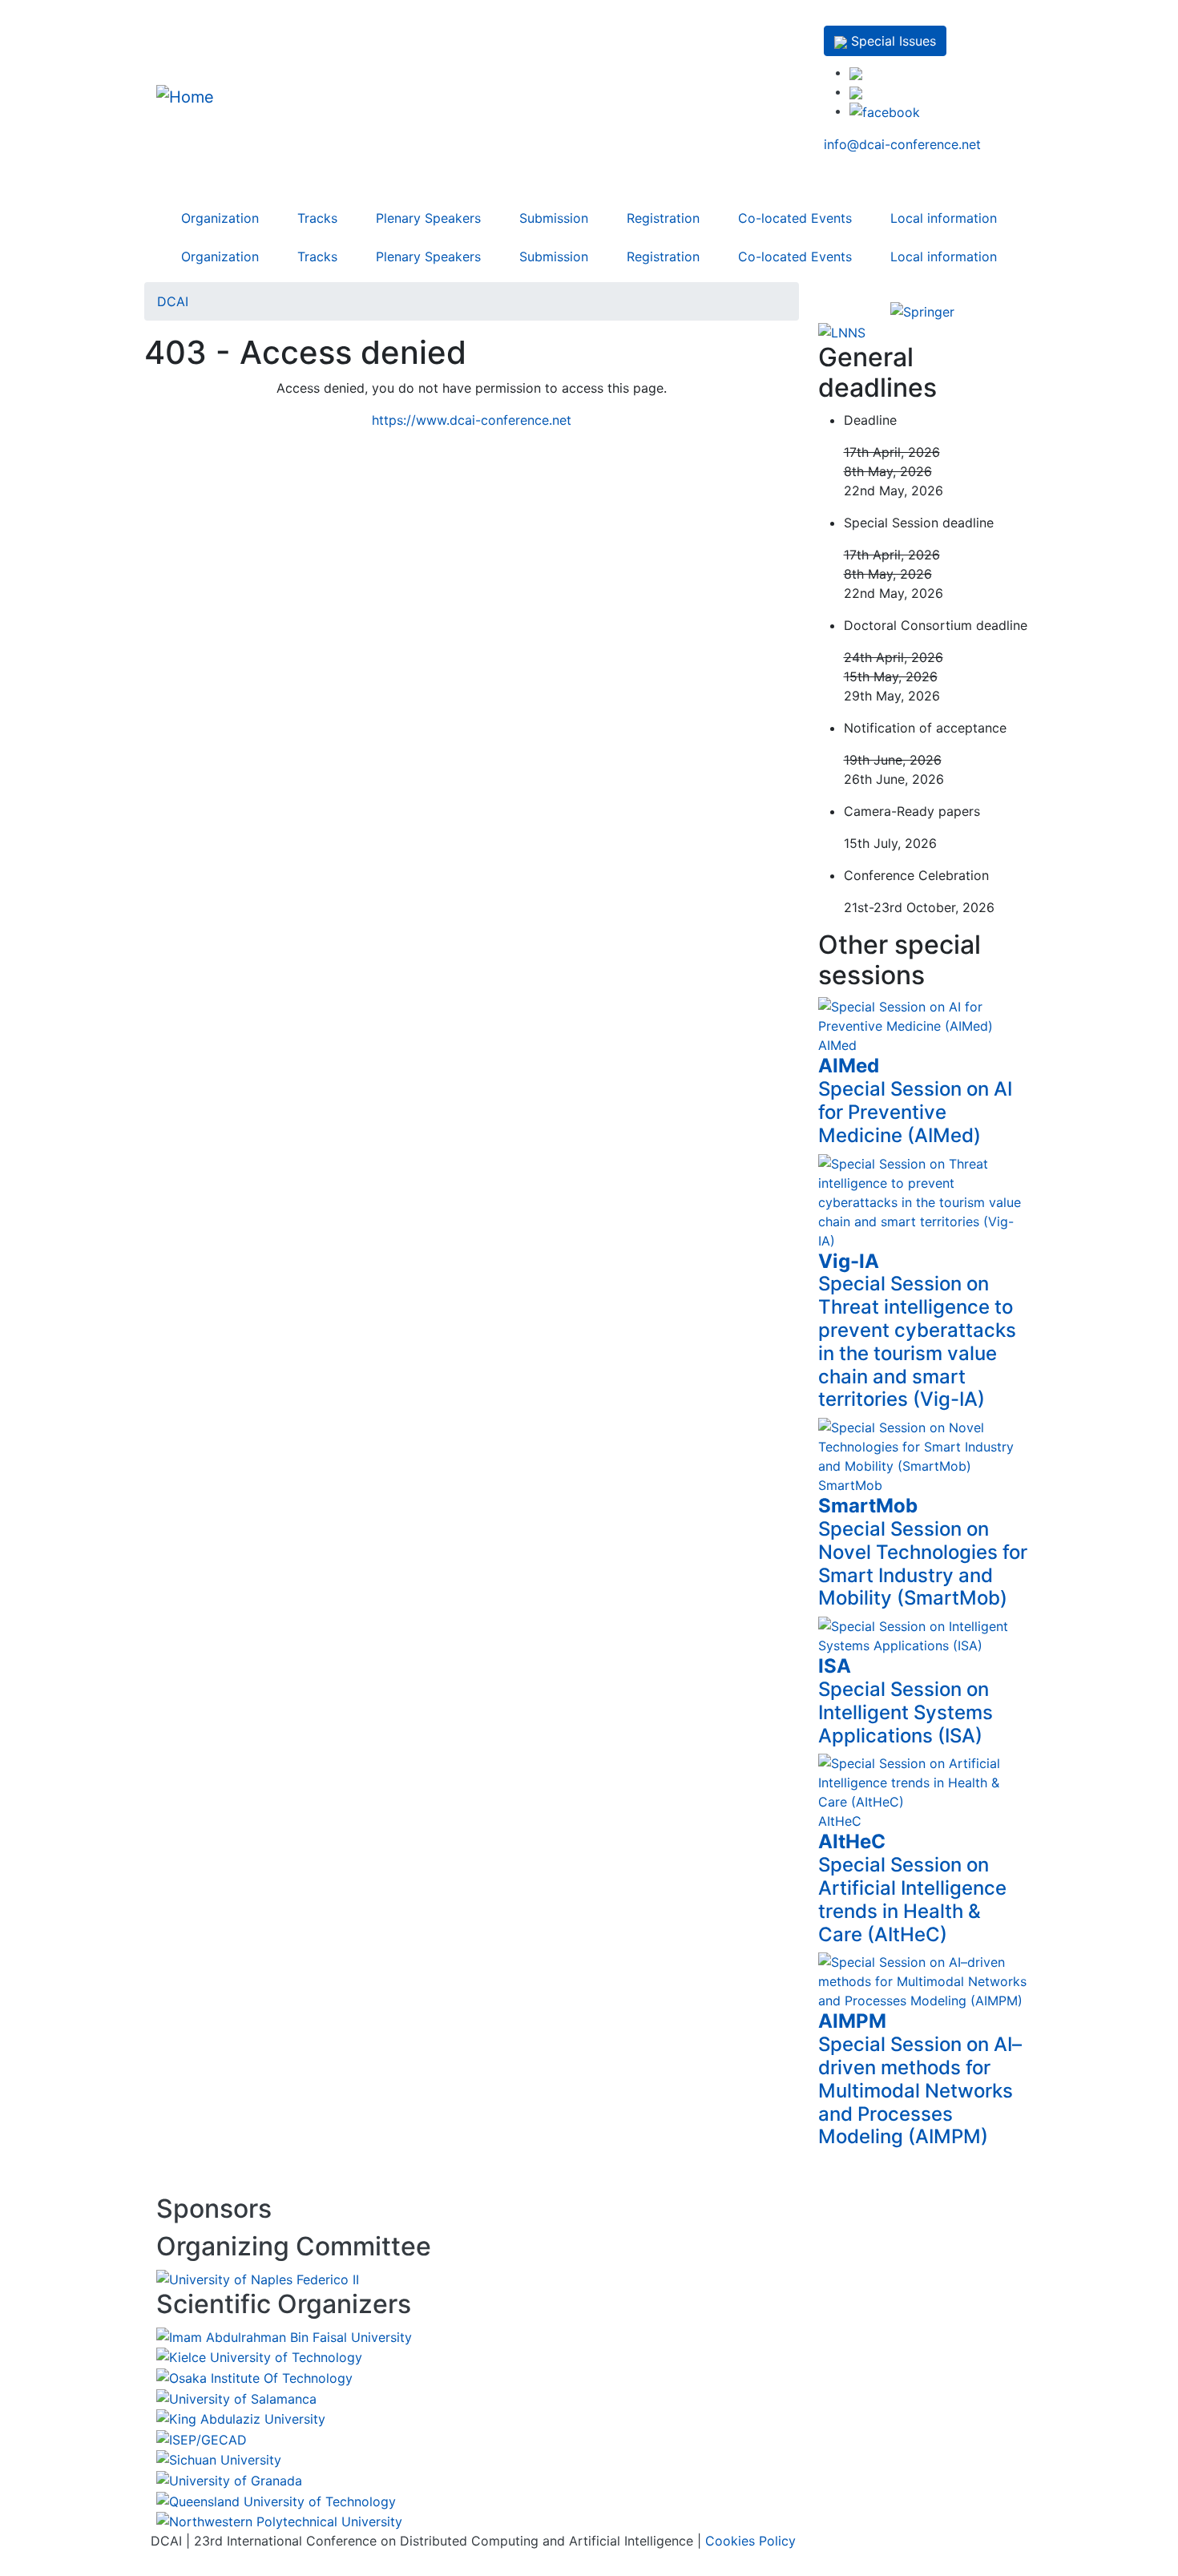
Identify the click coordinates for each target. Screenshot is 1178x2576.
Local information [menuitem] (944, 218)
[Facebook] (885, 111)
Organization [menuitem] (220, 218)
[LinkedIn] (856, 72)
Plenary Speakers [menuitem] (428, 218)
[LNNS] (842, 331)
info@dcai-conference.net (902, 144)
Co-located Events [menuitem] (795, 218)
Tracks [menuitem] (317, 218)
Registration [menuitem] (663, 218)
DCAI (173, 301)
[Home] (256, 96)
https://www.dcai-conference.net (472, 420)
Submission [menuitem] (554, 218)
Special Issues (892, 41)
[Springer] (923, 312)
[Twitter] (856, 91)
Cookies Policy (750, 2541)
